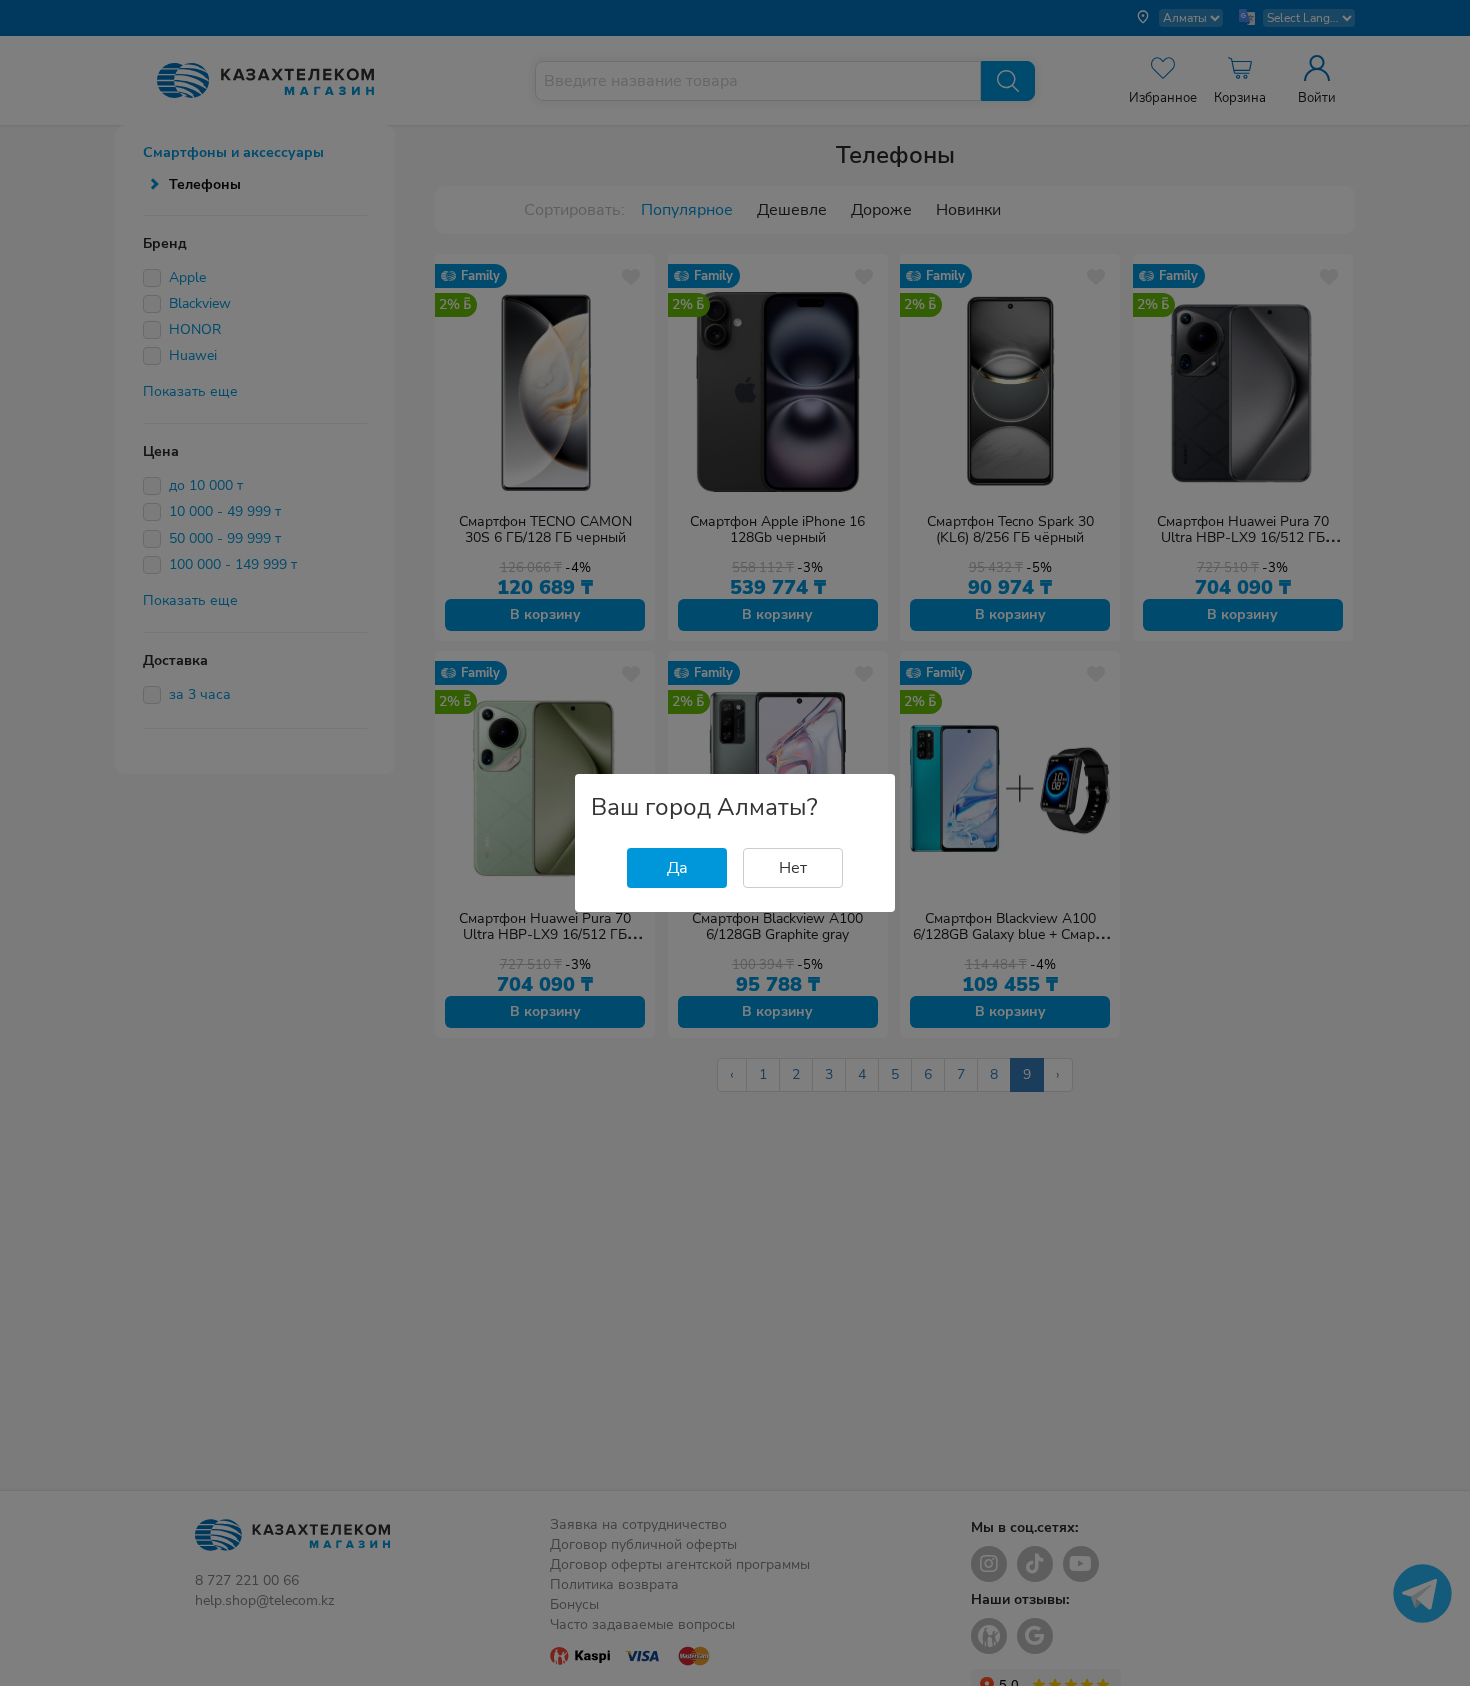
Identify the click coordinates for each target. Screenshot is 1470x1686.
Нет (793, 868)
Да (677, 868)
